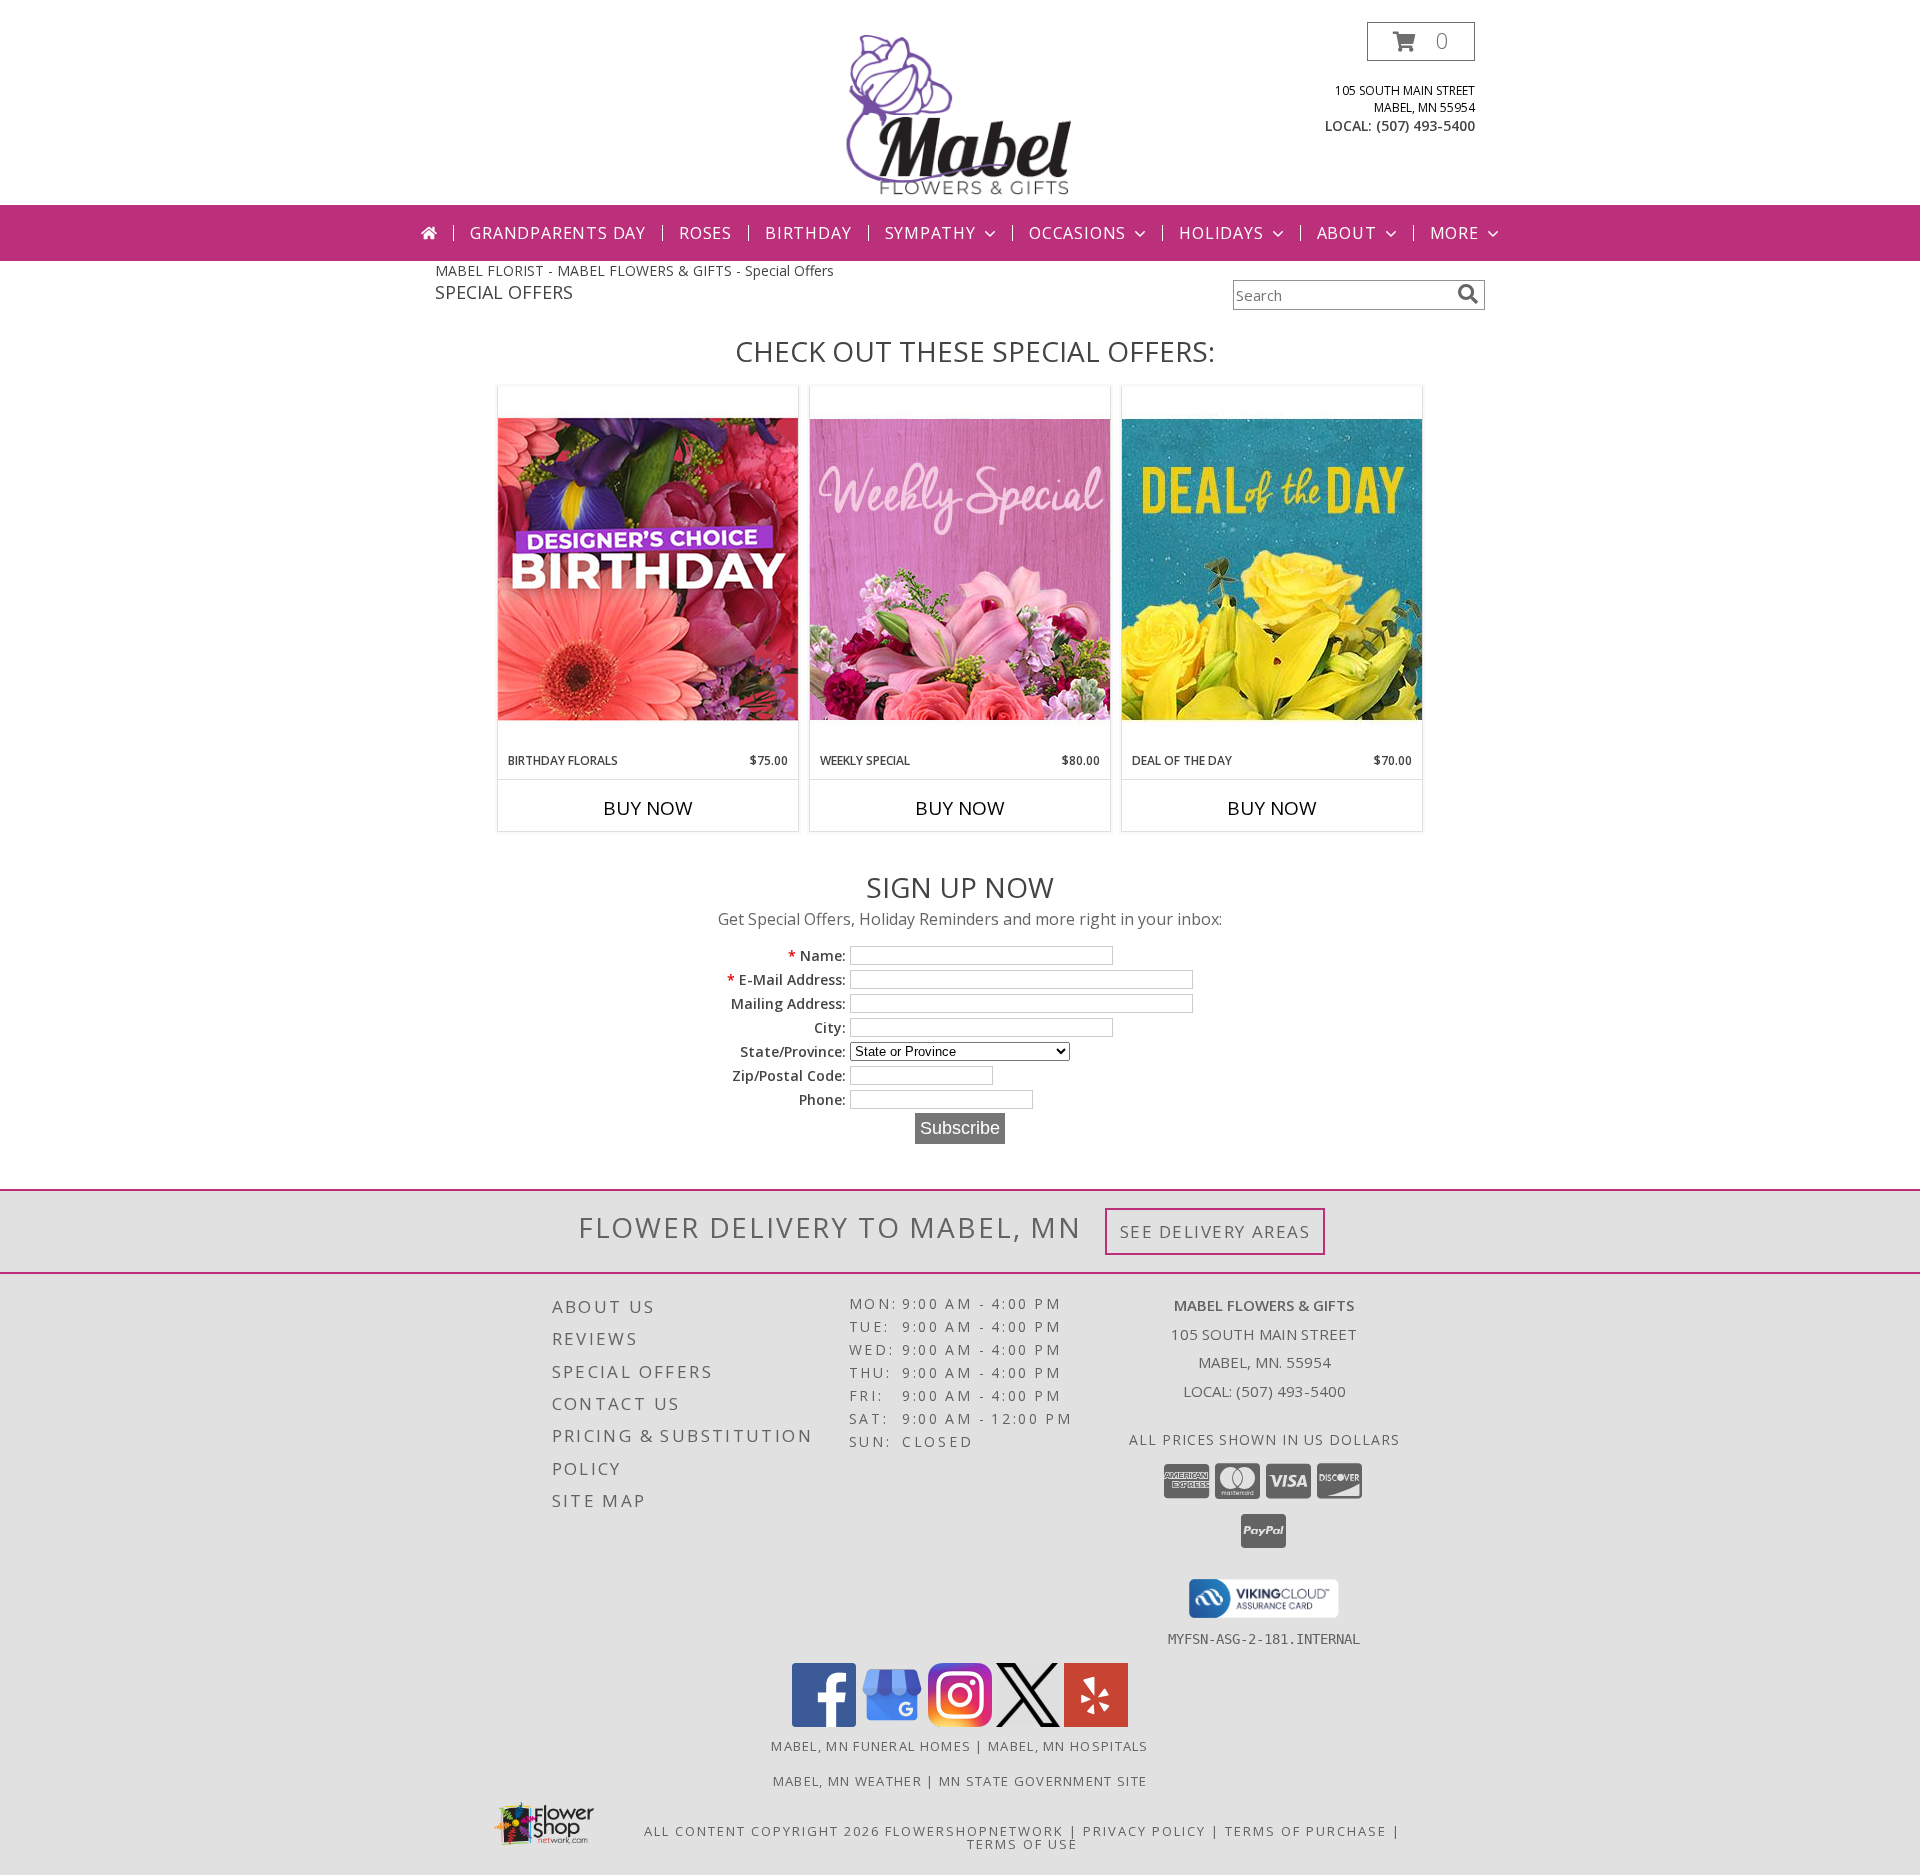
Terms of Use (1022, 1844)
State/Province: (793, 1051)
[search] (1468, 294)
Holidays (1221, 233)
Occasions (1077, 233)
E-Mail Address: (786, 979)
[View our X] (1028, 1721)
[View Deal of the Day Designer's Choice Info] (1272, 568)
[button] (1421, 41)
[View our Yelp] (1096, 1721)
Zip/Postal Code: (789, 1075)
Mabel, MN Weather (847, 1781)
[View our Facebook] (824, 1721)
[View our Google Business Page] (892, 1721)
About (1347, 233)
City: (830, 1027)
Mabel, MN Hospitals (1068, 1746)
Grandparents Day (558, 233)
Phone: (822, 1099)
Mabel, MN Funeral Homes (871, 1746)
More (1454, 233)
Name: (817, 955)
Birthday (808, 233)
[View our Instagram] (960, 1721)
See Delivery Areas (1215, 1231)
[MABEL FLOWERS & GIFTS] (962, 113)
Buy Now (648, 808)
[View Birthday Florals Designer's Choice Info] (648, 568)
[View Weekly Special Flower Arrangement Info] (960, 568)
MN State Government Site (1043, 1781)
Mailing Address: (788, 1003)
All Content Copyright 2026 (762, 1831)
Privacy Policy (1144, 1831)
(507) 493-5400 (1425, 125)
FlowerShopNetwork (974, 1831)
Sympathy (930, 233)
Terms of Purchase (1306, 1831)
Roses (705, 233)
